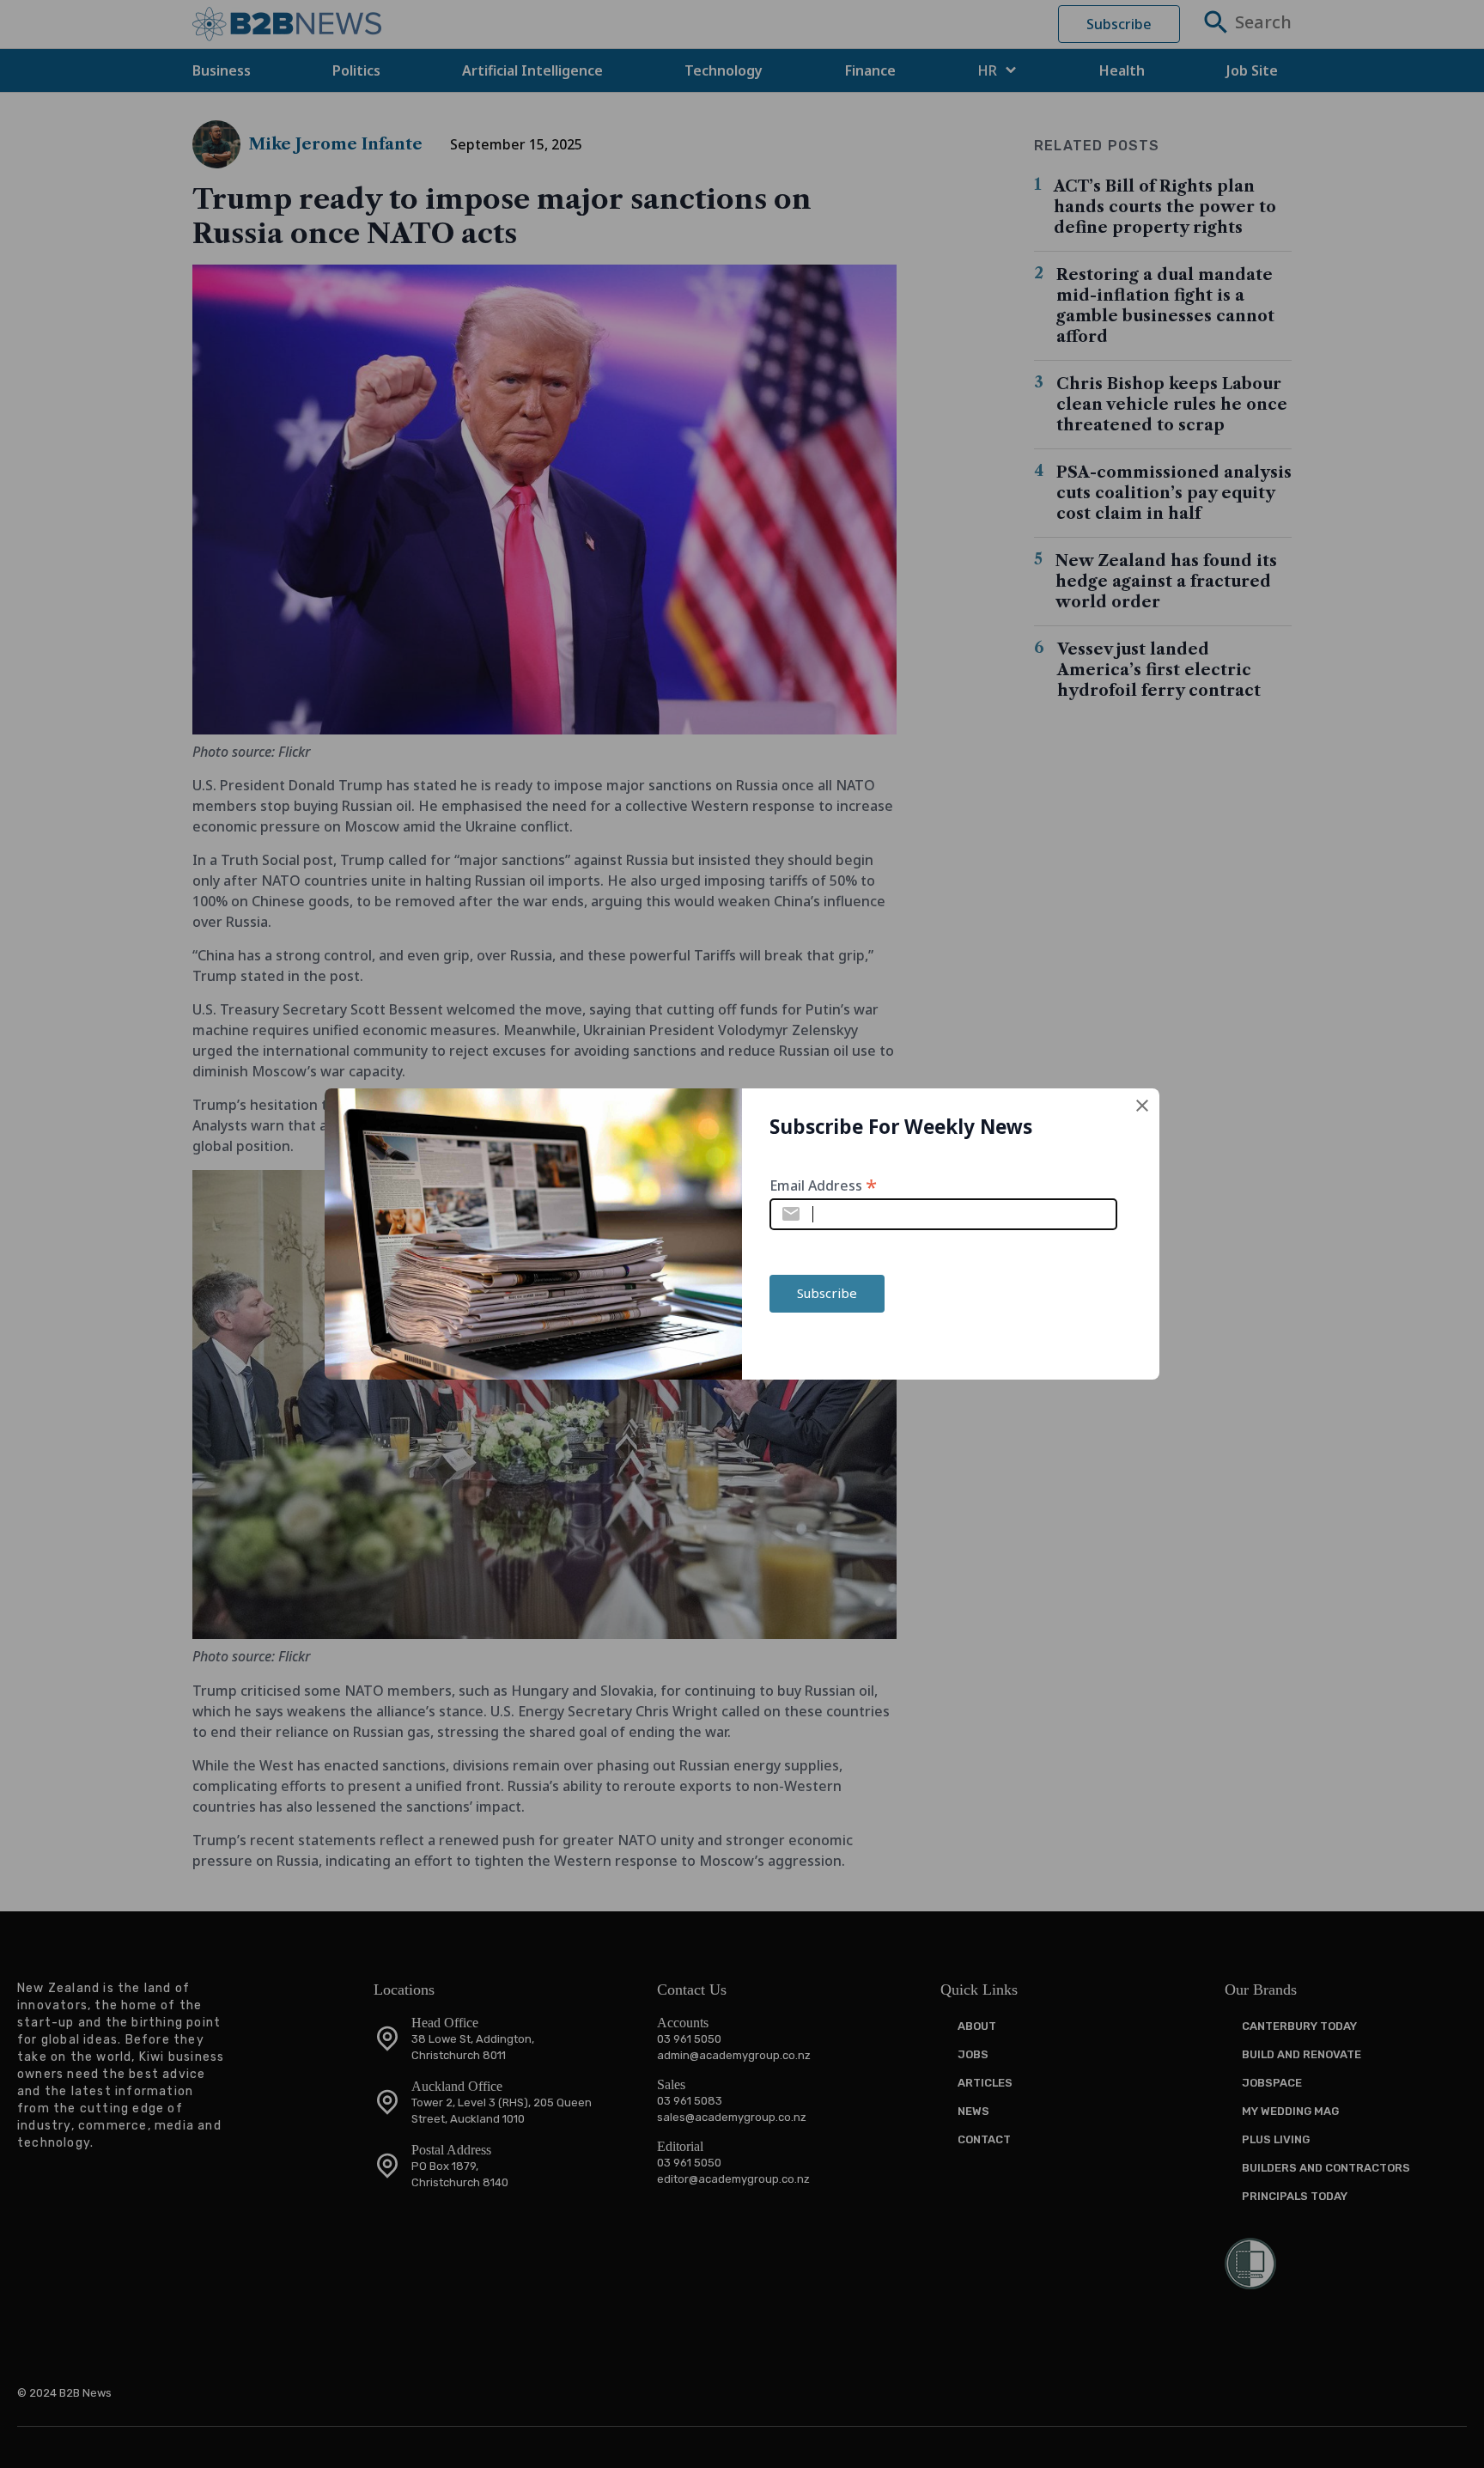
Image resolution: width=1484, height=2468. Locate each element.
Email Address (823, 1184)
